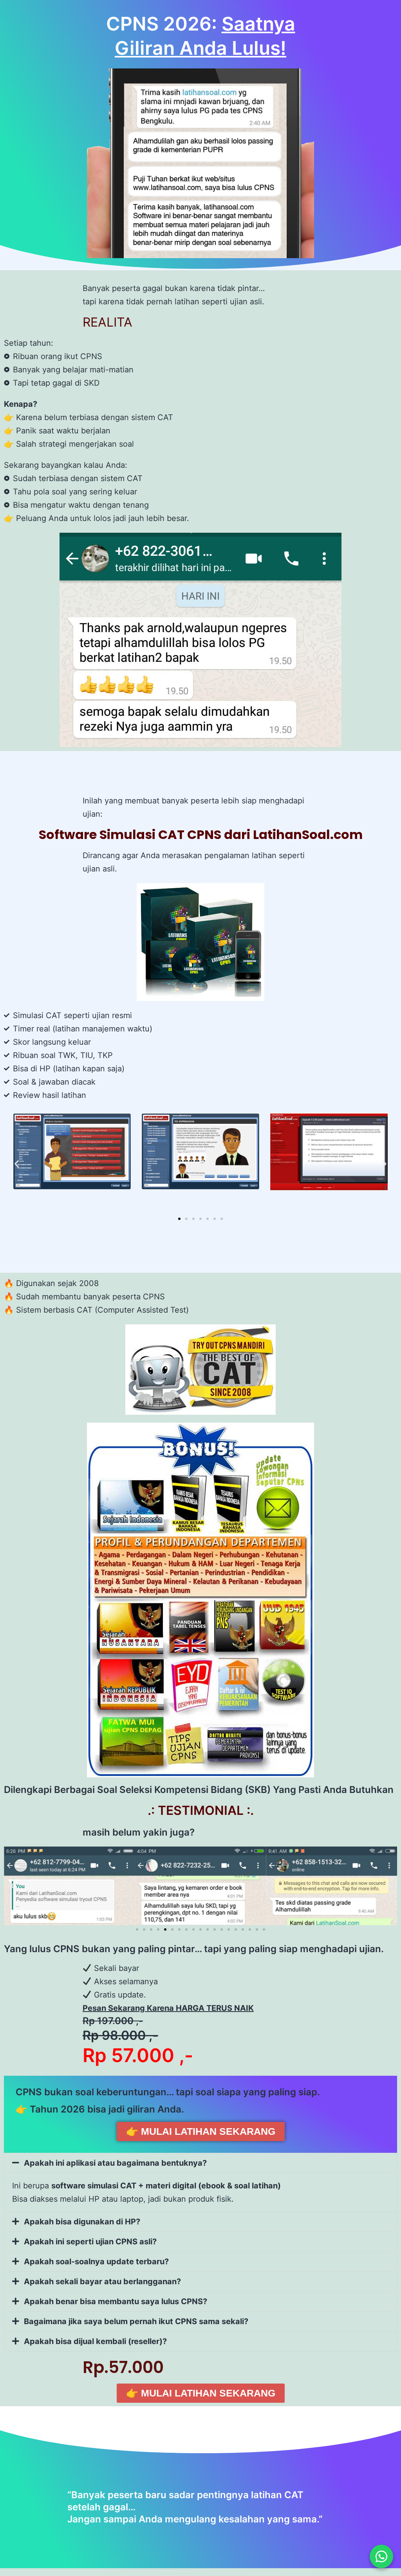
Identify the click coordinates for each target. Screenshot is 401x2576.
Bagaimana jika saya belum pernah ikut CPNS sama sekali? (136, 2321)
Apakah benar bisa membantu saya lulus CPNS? (116, 2301)
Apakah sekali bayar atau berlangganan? (102, 2281)
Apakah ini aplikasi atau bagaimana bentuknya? (115, 2163)
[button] (17, 1164)
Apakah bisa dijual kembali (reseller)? (95, 2341)
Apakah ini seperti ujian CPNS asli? (90, 2242)
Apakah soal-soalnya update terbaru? (96, 2262)
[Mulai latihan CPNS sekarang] (381, 2556)
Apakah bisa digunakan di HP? (82, 2222)
